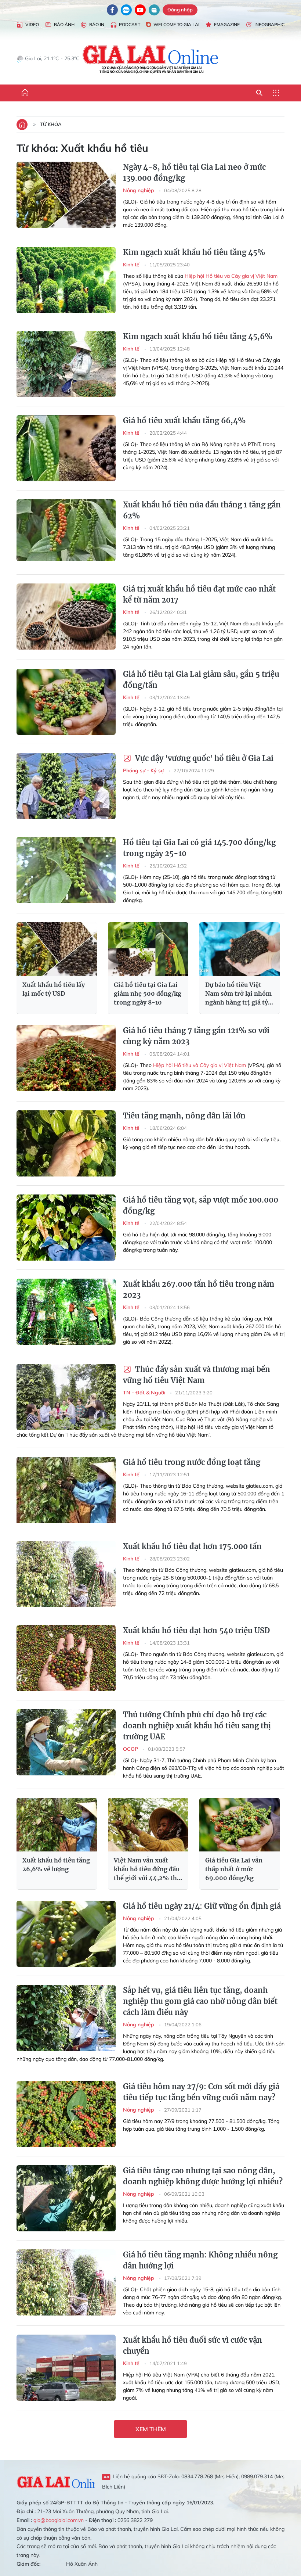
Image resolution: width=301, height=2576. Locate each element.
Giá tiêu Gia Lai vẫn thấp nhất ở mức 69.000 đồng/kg (234, 1869)
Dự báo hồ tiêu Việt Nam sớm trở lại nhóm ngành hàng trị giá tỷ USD (238, 994)
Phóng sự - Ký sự (144, 770)
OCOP (131, 1749)
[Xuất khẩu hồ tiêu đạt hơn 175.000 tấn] (66, 1574)
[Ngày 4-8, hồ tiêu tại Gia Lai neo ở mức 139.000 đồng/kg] (66, 195)
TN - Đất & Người (145, 1393)
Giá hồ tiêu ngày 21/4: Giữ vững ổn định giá (202, 1906)
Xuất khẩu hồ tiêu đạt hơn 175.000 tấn (192, 1546)
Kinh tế (132, 265)
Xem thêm (151, 2429)
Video (32, 24)
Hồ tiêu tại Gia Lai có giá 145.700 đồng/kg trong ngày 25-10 (199, 848)
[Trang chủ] (25, 93)
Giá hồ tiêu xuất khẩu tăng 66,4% (184, 421)
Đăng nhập (180, 10)
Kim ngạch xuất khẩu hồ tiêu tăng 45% (194, 252)
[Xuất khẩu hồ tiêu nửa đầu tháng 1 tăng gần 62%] (66, 532)
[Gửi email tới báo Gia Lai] (154, 10)
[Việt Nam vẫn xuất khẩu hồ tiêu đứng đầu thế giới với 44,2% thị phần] (148, 1825)
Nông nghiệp (139, 190)
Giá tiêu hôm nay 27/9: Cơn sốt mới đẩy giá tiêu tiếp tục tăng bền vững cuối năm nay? (201, 2092)
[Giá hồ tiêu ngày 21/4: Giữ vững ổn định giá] (66, 1934)
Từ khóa (51, 124)
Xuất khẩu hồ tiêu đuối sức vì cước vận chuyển (193, 2345)
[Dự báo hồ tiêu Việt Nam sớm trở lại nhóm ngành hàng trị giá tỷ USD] (240, 949)
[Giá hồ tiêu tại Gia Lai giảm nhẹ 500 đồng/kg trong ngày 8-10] (148, 949)
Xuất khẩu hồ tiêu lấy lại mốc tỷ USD (54, 989)
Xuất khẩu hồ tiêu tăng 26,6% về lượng (56, 1865)
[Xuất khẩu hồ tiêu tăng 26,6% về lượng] (57, 1825)
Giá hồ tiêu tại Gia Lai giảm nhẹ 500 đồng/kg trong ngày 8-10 (148, 994)
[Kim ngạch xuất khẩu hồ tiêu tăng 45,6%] (66, 364)
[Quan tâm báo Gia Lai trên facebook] (112, 10)
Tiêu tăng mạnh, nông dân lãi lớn (184, 1116)
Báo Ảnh (64, 24)
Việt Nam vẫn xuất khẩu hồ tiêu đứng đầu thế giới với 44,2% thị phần (147, 1869)
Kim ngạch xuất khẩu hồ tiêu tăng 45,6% (198, 336)
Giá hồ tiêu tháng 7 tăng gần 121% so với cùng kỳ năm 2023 (196, 1036)
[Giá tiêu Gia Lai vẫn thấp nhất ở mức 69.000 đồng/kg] (240, 1825)
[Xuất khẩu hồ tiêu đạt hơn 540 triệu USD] (66, 1658)
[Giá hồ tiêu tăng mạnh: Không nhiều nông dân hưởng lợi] (66, 2282)
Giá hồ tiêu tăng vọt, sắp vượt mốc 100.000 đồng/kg (201, 1205)
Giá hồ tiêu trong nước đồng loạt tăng (192, 1462)
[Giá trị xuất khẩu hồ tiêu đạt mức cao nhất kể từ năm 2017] (66, 617)
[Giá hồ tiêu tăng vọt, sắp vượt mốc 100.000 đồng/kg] (66, 1228)
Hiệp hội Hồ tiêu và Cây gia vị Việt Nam (231, 276)
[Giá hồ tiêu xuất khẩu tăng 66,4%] (66, 448)
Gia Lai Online (56, 2481)
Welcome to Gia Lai (176, 24)
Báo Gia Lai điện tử (151, 59)
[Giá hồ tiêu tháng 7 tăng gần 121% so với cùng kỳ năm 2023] (66, 1058)
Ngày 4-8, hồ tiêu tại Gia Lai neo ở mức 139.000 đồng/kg (194, 173)
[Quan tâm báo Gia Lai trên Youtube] (140, 10)
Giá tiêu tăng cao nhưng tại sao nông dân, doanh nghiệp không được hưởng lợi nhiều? (203, 2176)
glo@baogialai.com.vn (59, 2520)
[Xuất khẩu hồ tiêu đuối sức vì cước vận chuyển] (66, 2368)
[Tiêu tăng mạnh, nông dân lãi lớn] (66, 1143)
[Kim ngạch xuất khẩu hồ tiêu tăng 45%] (66, 280)
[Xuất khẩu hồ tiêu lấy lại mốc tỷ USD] (57, 949)
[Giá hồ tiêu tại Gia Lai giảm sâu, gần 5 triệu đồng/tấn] (66, 702)
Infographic (269, 24)
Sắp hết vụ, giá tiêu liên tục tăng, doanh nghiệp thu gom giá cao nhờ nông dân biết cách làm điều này (200, 2001)
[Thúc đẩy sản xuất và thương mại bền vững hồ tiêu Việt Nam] (66, 1397)
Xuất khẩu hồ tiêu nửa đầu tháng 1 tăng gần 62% (202, 510)
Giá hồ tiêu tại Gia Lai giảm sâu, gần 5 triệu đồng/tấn (201, 680)
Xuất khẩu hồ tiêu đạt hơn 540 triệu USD (196, 1630)
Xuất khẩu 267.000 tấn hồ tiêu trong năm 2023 (199, 1289)
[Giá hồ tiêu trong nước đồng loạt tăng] (66, 1490)
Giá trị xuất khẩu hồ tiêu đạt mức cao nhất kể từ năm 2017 (199, 594)
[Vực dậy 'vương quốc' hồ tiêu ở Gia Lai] (66, 786)
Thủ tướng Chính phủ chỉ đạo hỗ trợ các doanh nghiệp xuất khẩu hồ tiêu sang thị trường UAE (197, 1726)
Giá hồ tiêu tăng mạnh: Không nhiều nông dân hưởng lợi (200, 2260)
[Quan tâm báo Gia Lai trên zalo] (126, 10)
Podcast (130, 24)
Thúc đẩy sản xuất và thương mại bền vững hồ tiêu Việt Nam (197, 1375)
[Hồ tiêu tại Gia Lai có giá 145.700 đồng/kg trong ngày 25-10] (66, 870)
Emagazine (227, 24)
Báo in (97, 24)
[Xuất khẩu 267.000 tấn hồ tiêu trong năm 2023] (66, 1312)
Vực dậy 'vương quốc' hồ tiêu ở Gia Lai (203, 758)
